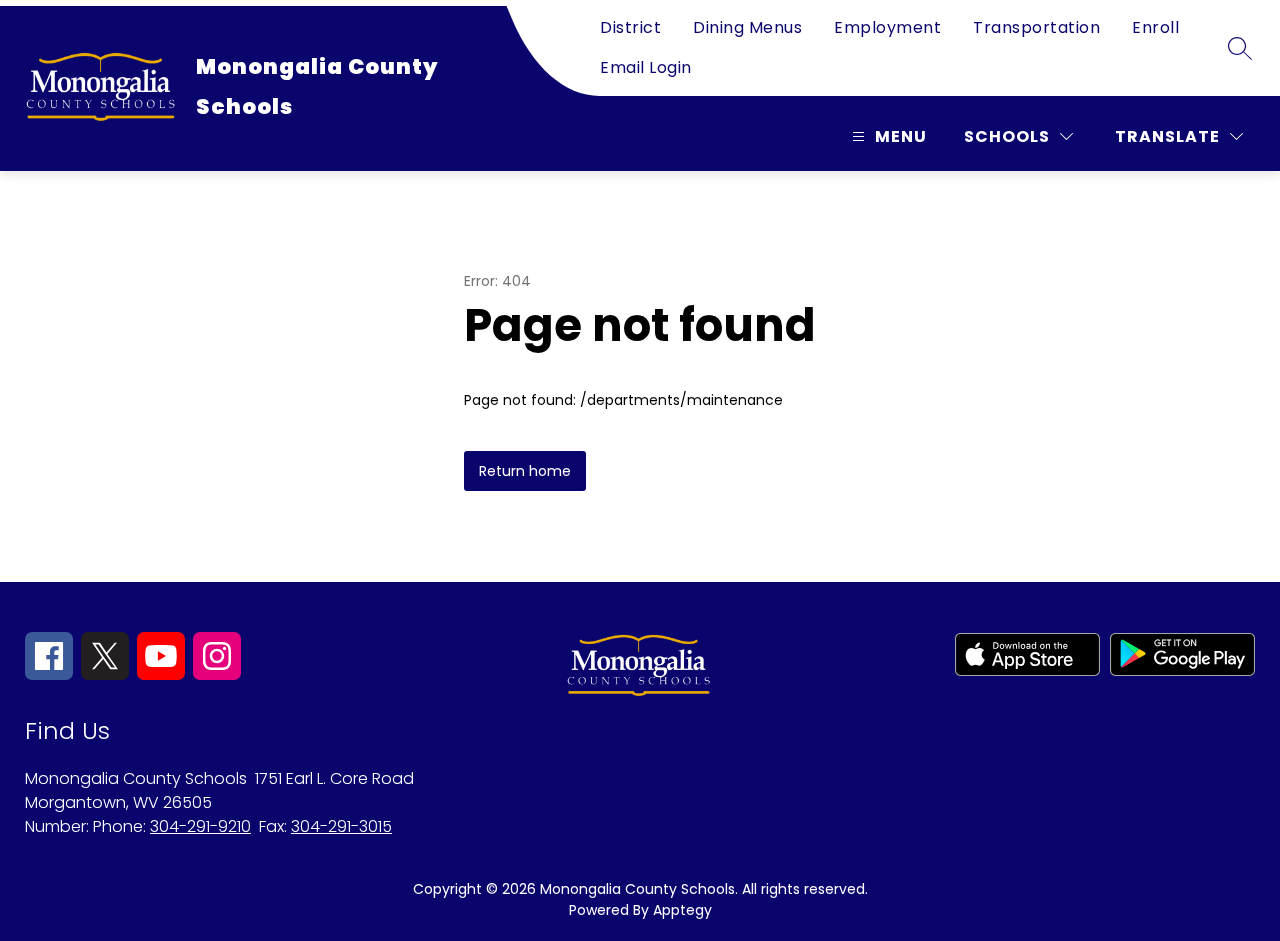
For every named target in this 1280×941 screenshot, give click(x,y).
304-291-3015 (341, 826)
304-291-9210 (200, 826)
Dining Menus (747, 27)
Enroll (1155, 27)
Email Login (646, 67)
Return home (525, 471)
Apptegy (682, 910)
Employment (887, 27)
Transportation (1036, 27)
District (630, 27)
